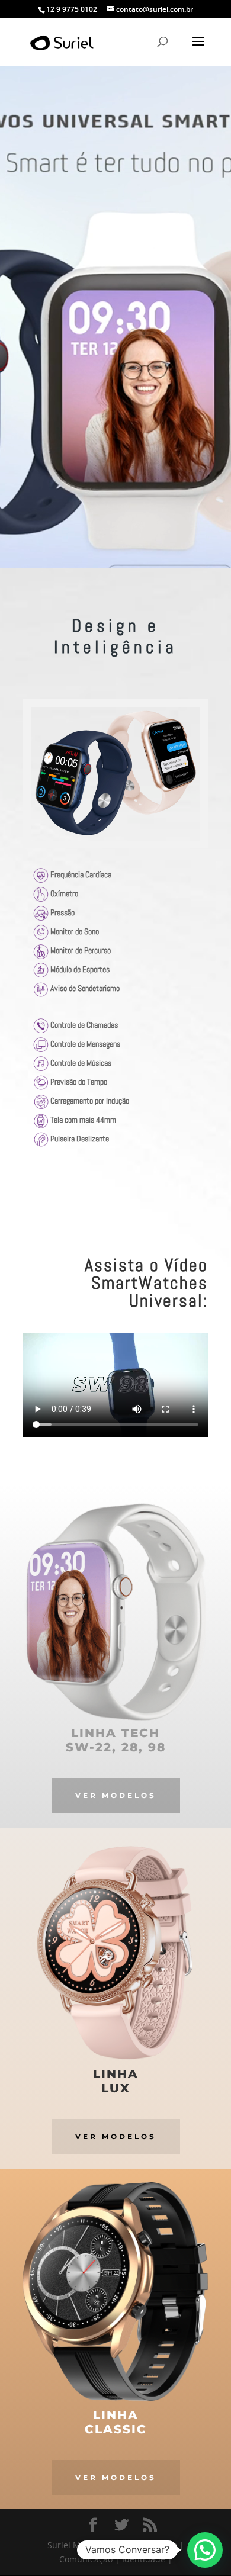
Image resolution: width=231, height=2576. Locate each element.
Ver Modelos (116, 1795)
